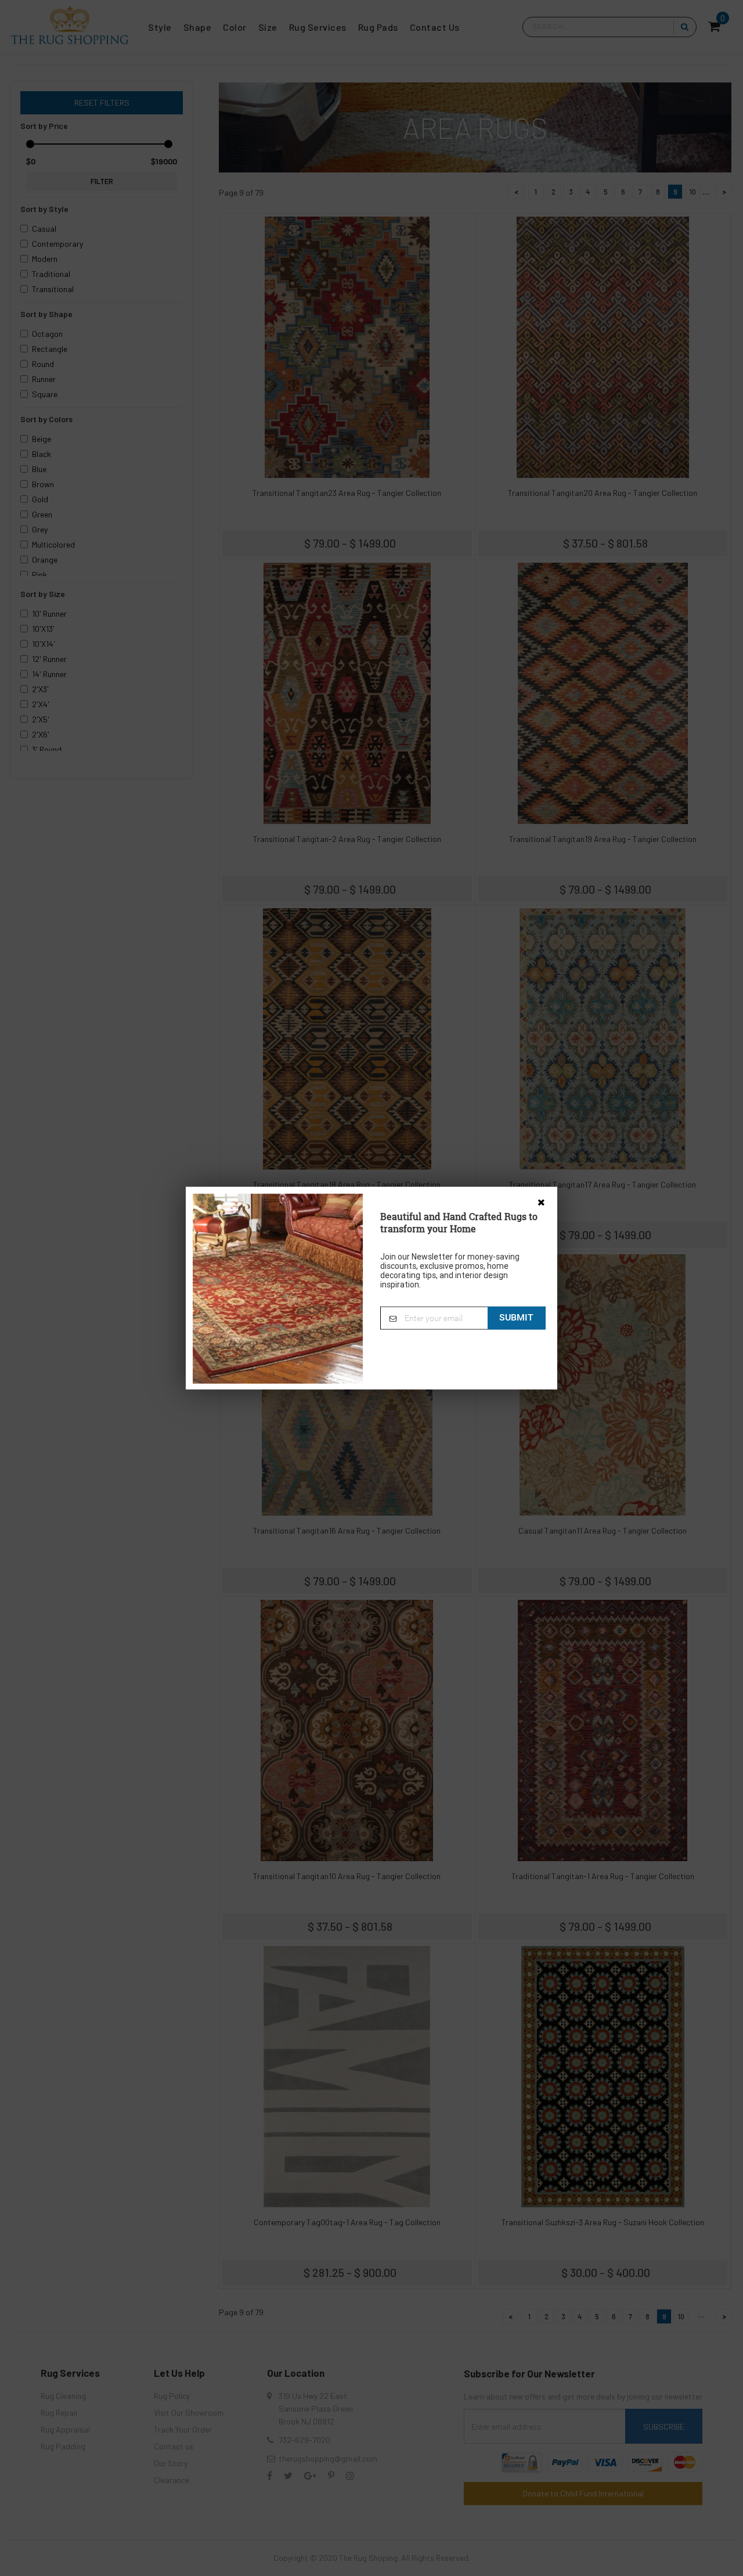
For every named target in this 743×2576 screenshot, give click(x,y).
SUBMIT (516, 1317)
